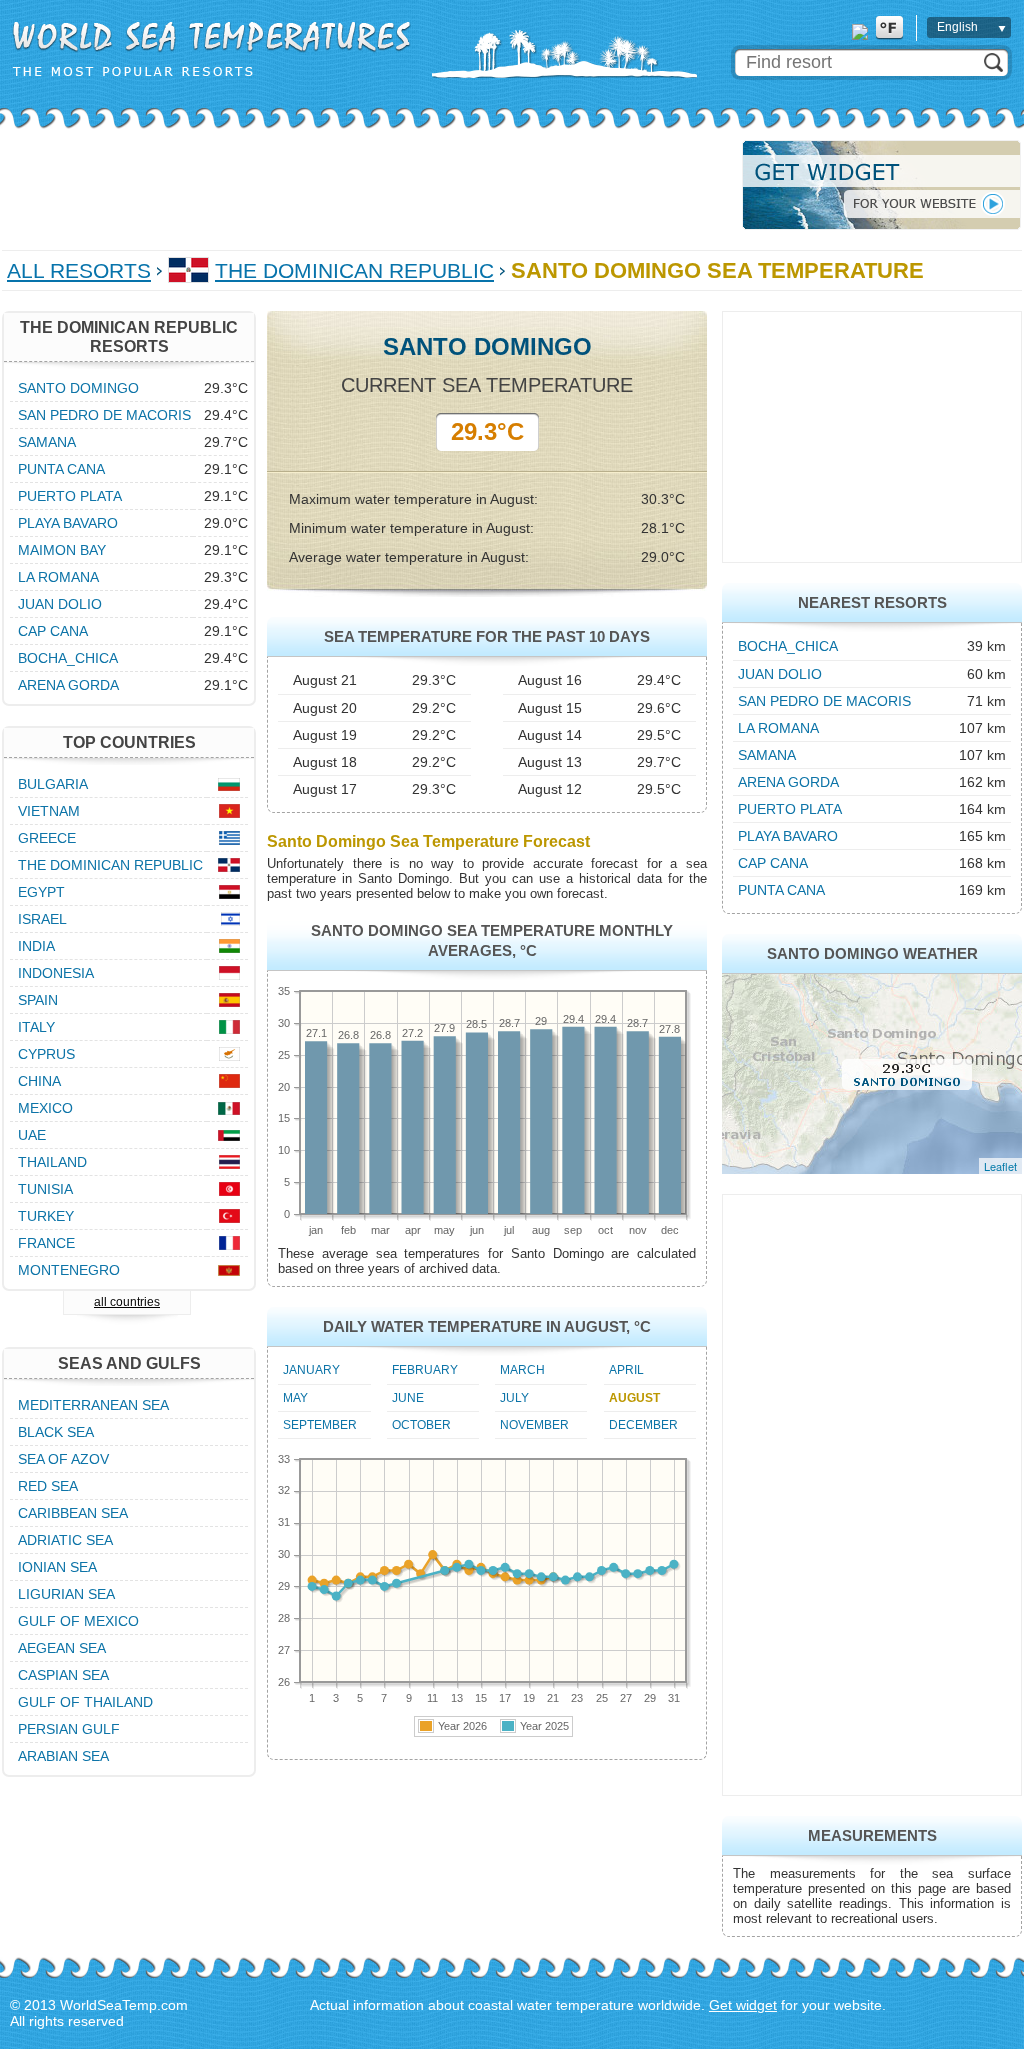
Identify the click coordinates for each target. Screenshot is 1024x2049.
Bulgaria (53, 784)
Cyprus (46, 1054)
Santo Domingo (78, 388)
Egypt (41, 892)
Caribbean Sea (73, 1513)
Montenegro (69, 1270)
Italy (36, 1027)
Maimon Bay (62, 550)
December (643, 1425)
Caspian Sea (63, 1675)
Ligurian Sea (66, 1594)
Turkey (46, 1216)
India (36, 946)
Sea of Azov (63, 1459)
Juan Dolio (780, 674)
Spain (38, 1000)
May (295, 1398)
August (634, 1398)
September (320, 1425)
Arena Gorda (788, 782)
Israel (42, 919)
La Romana (778, 728)
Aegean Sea (62, 1648)
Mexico (45, 1108)
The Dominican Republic (354, 270)
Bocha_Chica (788, 646)
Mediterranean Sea (93, 1405)
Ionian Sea (57, 1567)
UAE (32, 1135)
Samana (767, 755)
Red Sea (48, 1486)
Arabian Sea (63, 1756)
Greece (47, 838)
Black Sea (56, 1432)
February (425, 1370)
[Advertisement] (366, 185)
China (39, 1081)
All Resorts (79, 270)
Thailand (52, 1162)
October (421, 1425)
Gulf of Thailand (85, 1702)
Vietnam (49, 811)
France (46, 1243)
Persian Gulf (69, 1729)
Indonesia (56, 973)
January (311, 1370)
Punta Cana (781, 890)
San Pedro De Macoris (824, 701)
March (522, 1370)
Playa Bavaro (788, 836)
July (514, 1398)
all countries (127, 1302)
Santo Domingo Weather (872, 953)
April (626, 1370)
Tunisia (45, 1189)
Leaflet (1000, 1166)
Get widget (743, 2005)
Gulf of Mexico (78, 1621)
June (408, 1398)
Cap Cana (773, 863)
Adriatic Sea (65, 1540)
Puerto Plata (790, 809)
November (534, 1425)
